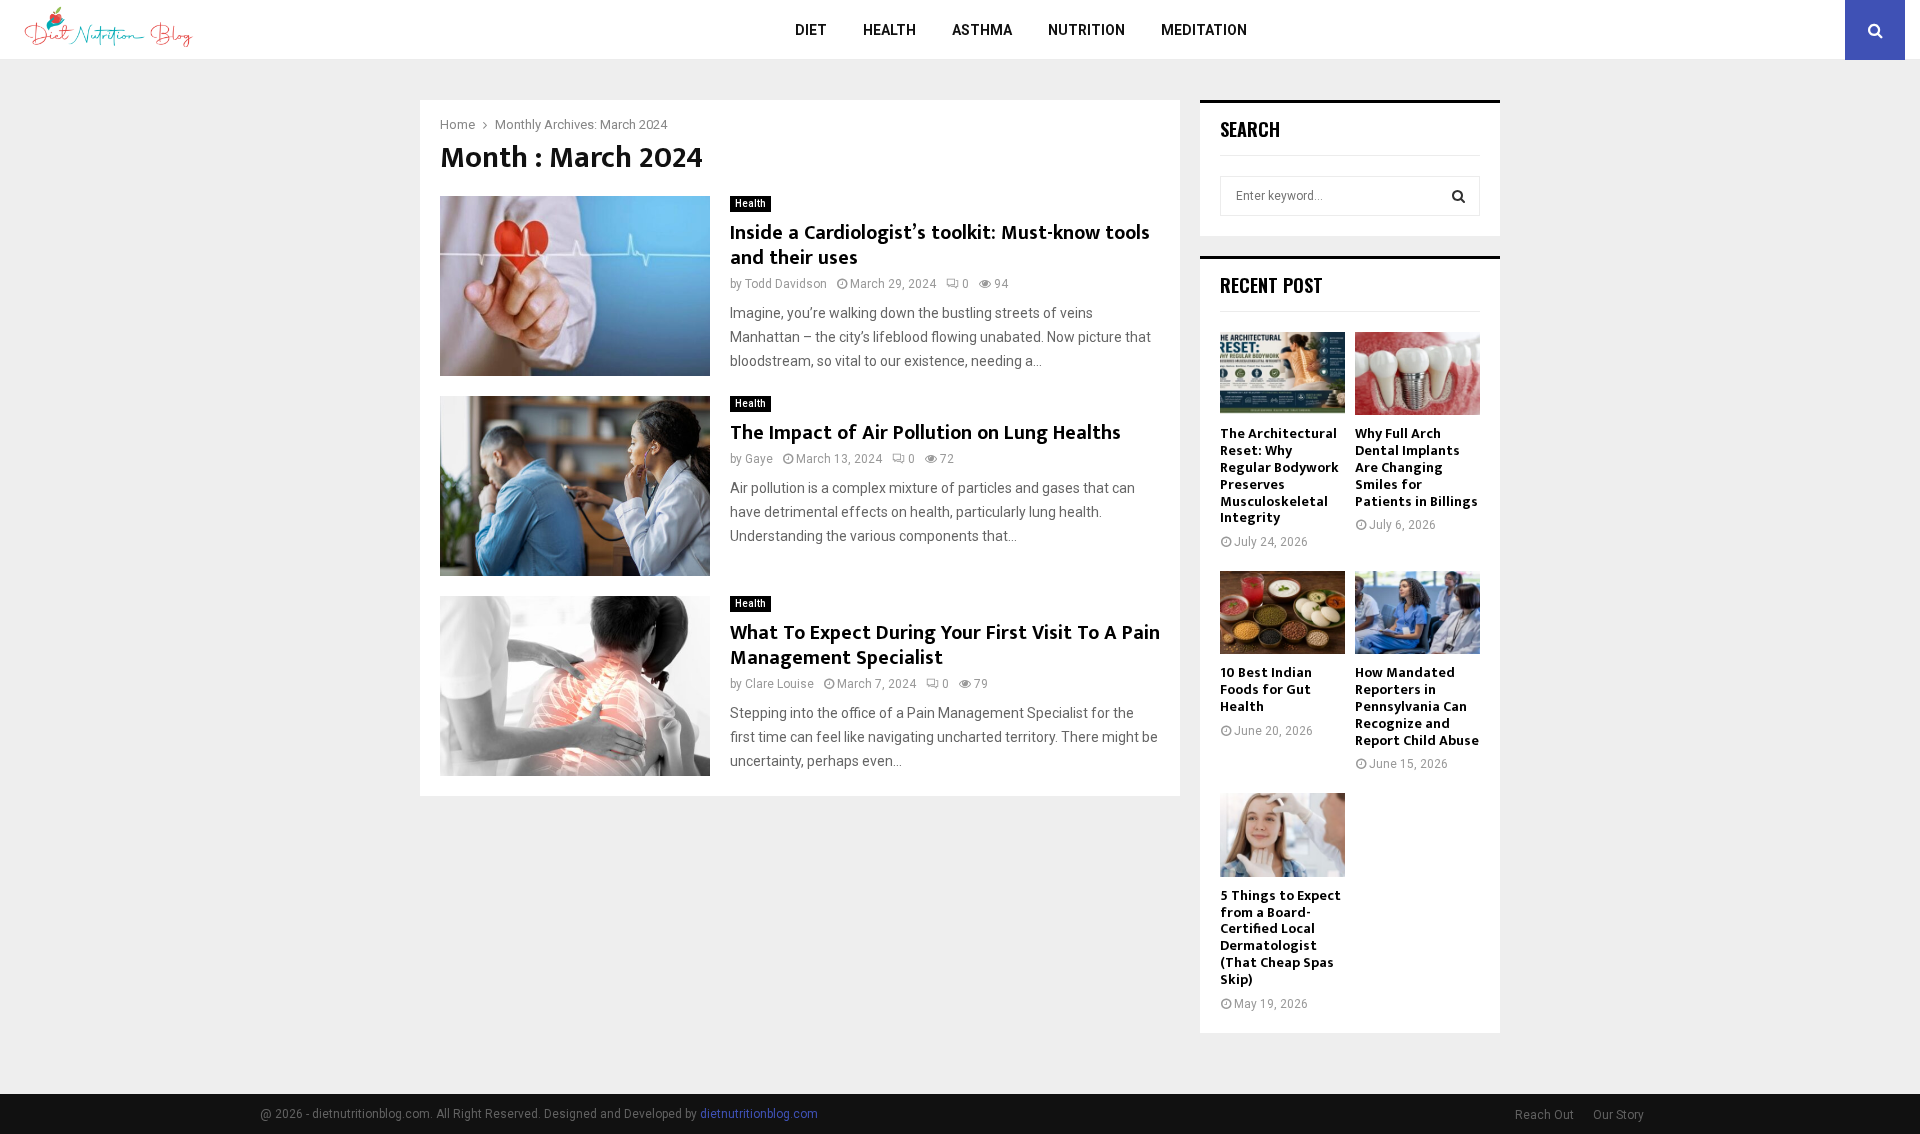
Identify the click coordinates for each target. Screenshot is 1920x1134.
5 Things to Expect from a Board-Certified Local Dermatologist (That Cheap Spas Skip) (1280, 937)
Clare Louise (779, 684)
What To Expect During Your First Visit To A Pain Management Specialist (945, 645)
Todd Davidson (786, 284)
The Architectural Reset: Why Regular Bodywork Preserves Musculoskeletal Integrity (1279, 475)
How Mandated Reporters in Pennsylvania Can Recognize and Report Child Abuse (1417, 706)
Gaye (759, 459)
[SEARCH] (1458, 196)
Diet (811, 30)
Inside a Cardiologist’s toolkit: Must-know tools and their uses (940, 245)
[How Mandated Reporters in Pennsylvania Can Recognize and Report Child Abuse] (1417, 612)
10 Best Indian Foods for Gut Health (1266, 689)
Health (889, 30)
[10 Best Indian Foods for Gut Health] (1282, 612)
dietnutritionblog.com (759, 1114)
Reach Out (1544, 1115)
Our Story (1618, 1115)
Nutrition (1086, 30)
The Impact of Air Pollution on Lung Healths (925, 433)
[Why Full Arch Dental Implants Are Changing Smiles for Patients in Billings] (1417, 373)
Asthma (982, 30)
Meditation (1204, 30)
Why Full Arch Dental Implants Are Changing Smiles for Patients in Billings (1416, 467)
